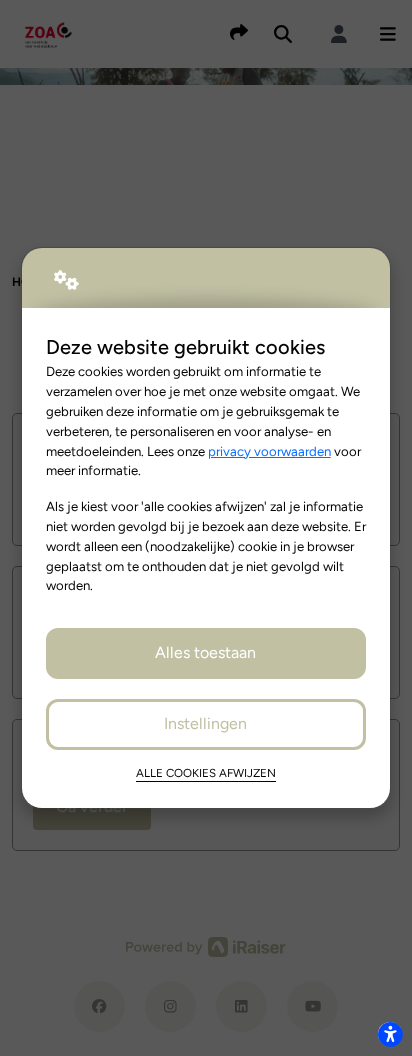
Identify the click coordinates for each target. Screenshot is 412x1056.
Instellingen (205, 723)
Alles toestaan (205, 652)
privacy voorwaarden (269, 451)
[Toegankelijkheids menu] (390, 1034)
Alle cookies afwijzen (206, 773)
